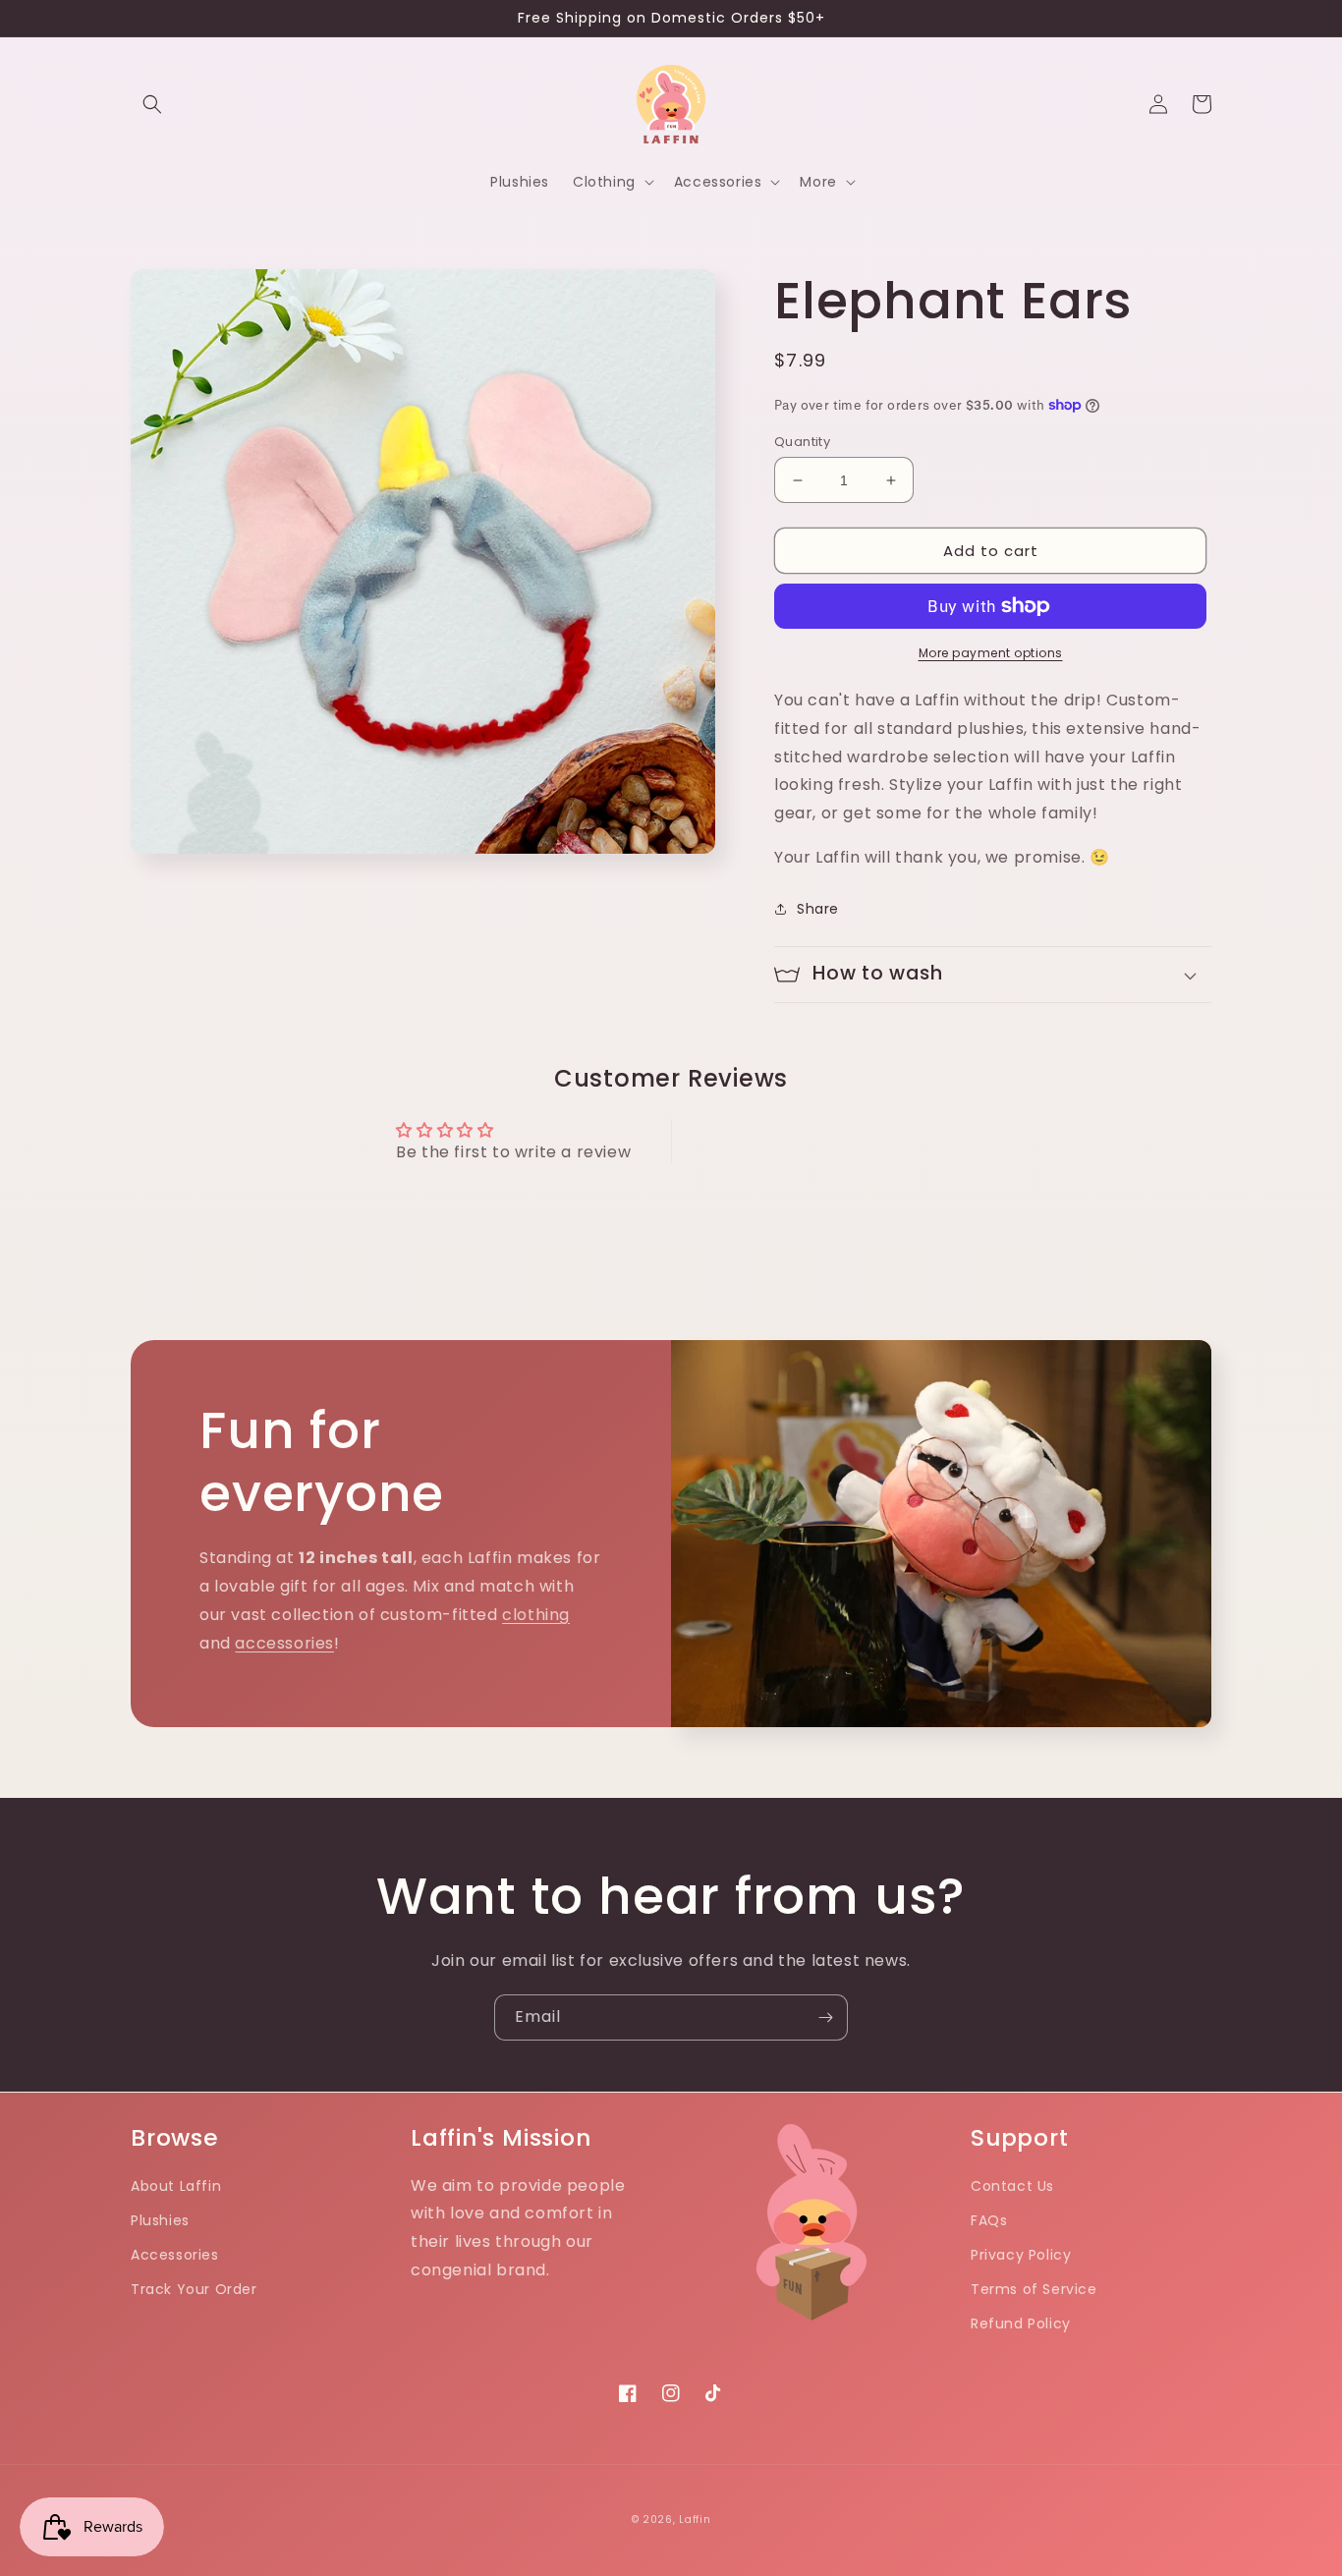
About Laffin (176, 2186)
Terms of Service (1034, 2289)
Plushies (160, 2220)
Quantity (802, 442)
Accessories (175, 2255)
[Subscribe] (825, 2017)
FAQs (989, 2220)
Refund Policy (1021, 2324)
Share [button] (818, 909)
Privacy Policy (1021, 2255)
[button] (152, 104)
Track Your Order (194, 2289)
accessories (284, 1643)
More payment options (991, 653)
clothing (536, 1615)
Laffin (695, 2520)
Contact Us (1012, 2186)
